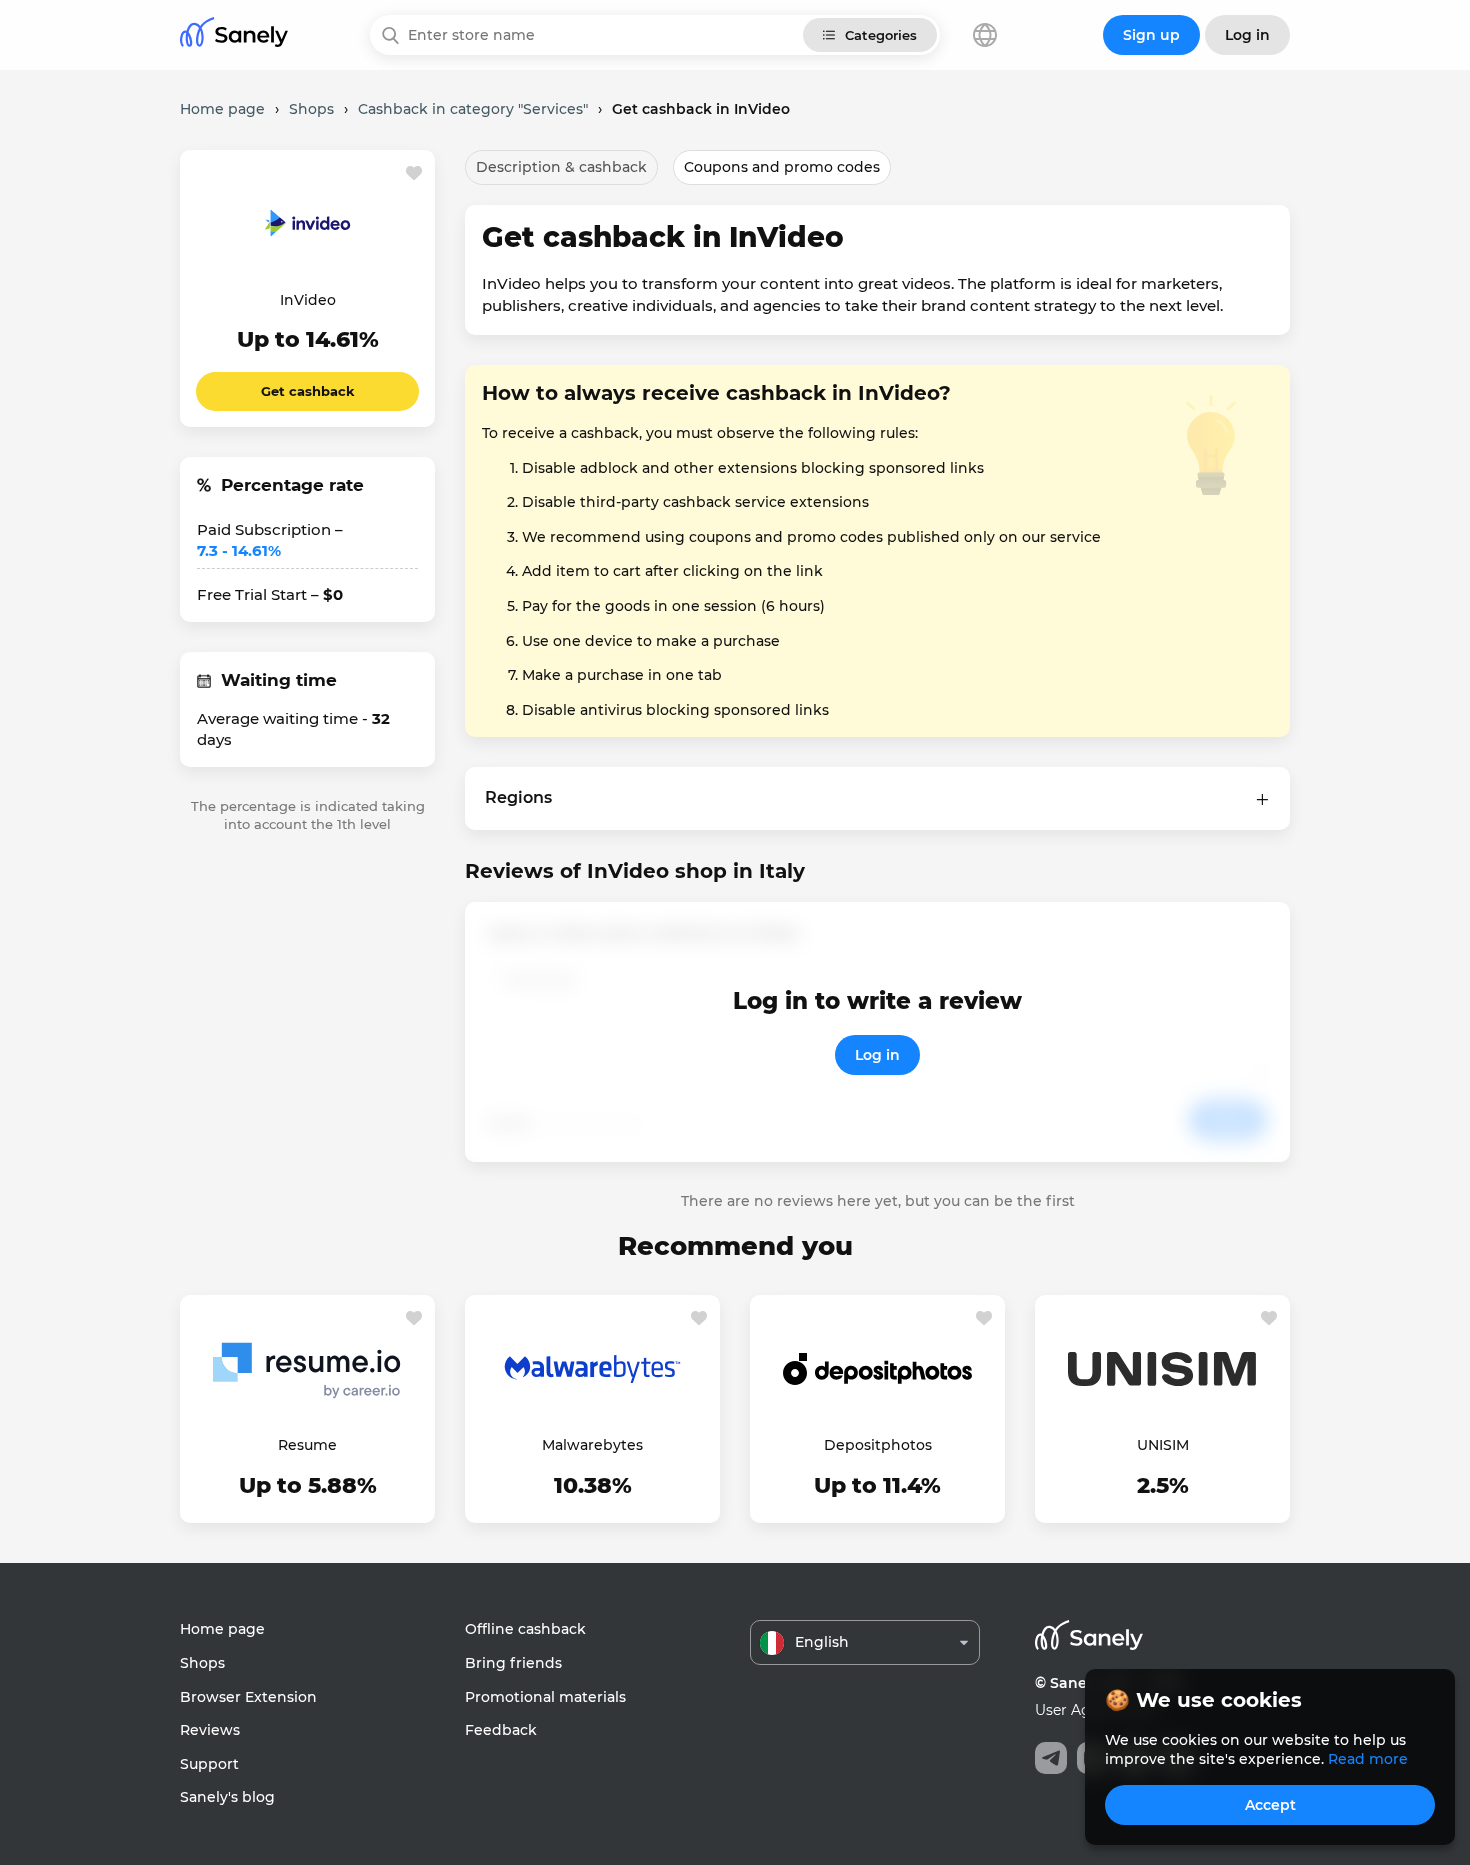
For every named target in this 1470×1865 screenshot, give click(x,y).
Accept (1270, 1805)
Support (209, 1764)
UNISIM (1163, 1445)
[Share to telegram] (1051, 1758)
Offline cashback (525, 1629)
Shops (202, 1663)
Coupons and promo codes (782, 167)
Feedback (501, 1730)
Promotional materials (545, 1697)
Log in (877, 1055)
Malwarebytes (592, 1445)
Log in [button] (1247, 35)
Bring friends (513, 1663)
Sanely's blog (227, 1797)
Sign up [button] (1151, 35)
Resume (307, 1445)
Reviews (210, 1730)
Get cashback (308, 391)
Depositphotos (878, 1445)
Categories (881, 35)
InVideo (308, 300)
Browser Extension (248, 1697)
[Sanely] (234, 35)
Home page (222, 1629)
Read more (1368, 1759)
